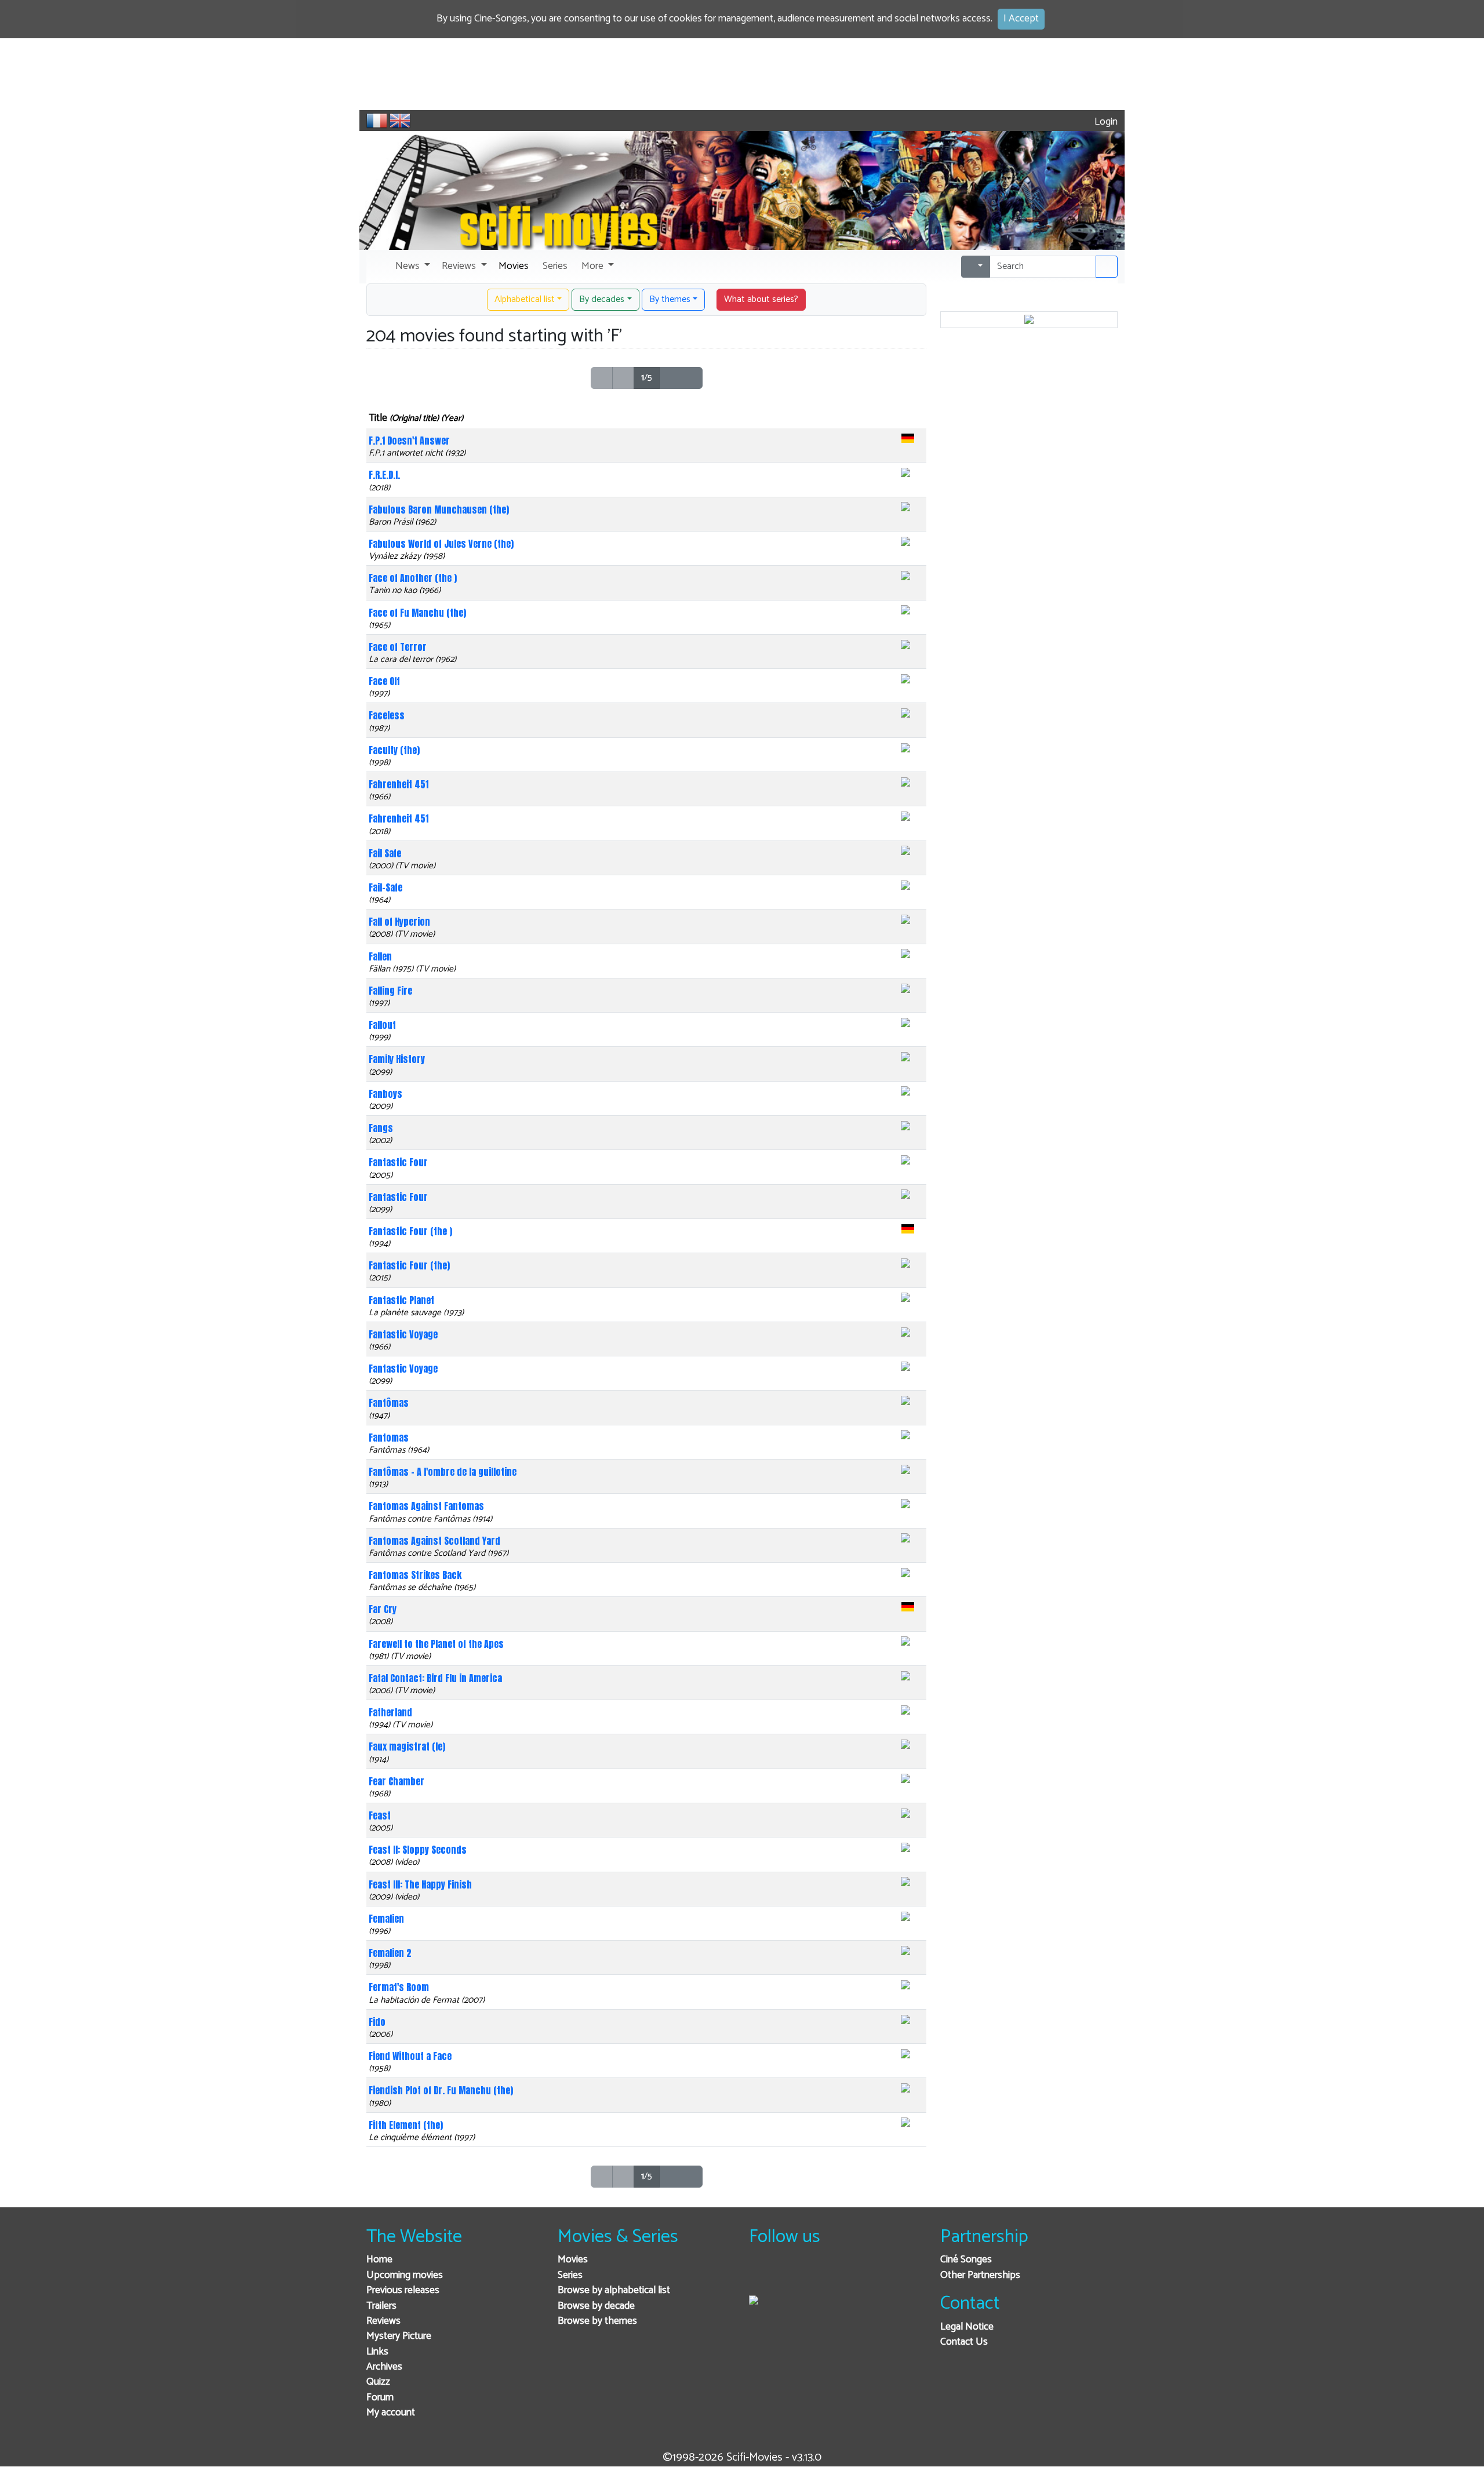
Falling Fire (390, 991)
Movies (573, 2260)
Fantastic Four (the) (409, 1265)
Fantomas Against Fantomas (426, 1506)
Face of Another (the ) (413, 578)
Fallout (382, 1025)
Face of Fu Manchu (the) (417, 613)
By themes (670, 299)
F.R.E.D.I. (384, 475)
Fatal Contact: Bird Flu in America (435, 1678)
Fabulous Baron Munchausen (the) (439, 510)
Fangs (381, 1128)
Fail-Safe (385, 887)
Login (1105, 122)
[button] (412, 267)
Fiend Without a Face (410, 2056)
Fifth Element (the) (406, 2125)
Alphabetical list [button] (525, 299)
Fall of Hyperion (399, 922)
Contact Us (964, 2342)
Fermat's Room (399, 1987)
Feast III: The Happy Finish (420, 1884)
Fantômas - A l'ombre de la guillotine (443, 1472)
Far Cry (383, 1609)
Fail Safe (385, 853)
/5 (647, 378)
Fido (377, 2022)
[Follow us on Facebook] (761, 2275)
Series (570, 2275)
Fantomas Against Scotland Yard (434, 1541)
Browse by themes (597, 2321)
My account (391, 2413)
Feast (380, 1815)
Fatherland (390, 1712)
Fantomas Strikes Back (415, 1575)
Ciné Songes (966, 2260)
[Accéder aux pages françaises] (377, 121)
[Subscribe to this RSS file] (846, 2275)
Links (377, 2352)
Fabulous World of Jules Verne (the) (441, 544)
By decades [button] (602, 299)
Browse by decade (596, 2306)
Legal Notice (967, 2327)
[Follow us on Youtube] (818, 2275)
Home (379, 2260)
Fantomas (389, 1438)
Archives (384, 2367)
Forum (380, 2398)
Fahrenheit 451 (399, 784)
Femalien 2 (390, 1953)
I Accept (1021, 19)
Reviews (383, 2321)
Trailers (381, 2306)
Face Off (384, 681)
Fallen (380, 956)
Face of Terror (398, 647)
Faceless (387, 715)
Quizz (378, 2382)
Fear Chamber (397, 1781)
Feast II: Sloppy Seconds (418, 1850)
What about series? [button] (761, 299)
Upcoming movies (405, 2275)
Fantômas (389, 1403)
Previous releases (403, 2290)
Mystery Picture (399, 2336)
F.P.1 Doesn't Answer (409, 441)
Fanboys (385, 1094)
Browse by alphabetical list (614, 2290)
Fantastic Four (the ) (410, 1231)
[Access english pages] (400, 121)
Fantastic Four (398, 1162)
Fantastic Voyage (403, 1334)
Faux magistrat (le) (407, 1746)
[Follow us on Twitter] (789, 2275)
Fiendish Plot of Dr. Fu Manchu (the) (441, 2090)
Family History (397, 1059)
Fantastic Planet (401, 1300)
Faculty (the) (394, 750)
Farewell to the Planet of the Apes (436, 1644)
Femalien (386, 1919)
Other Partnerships (980, 2275)
